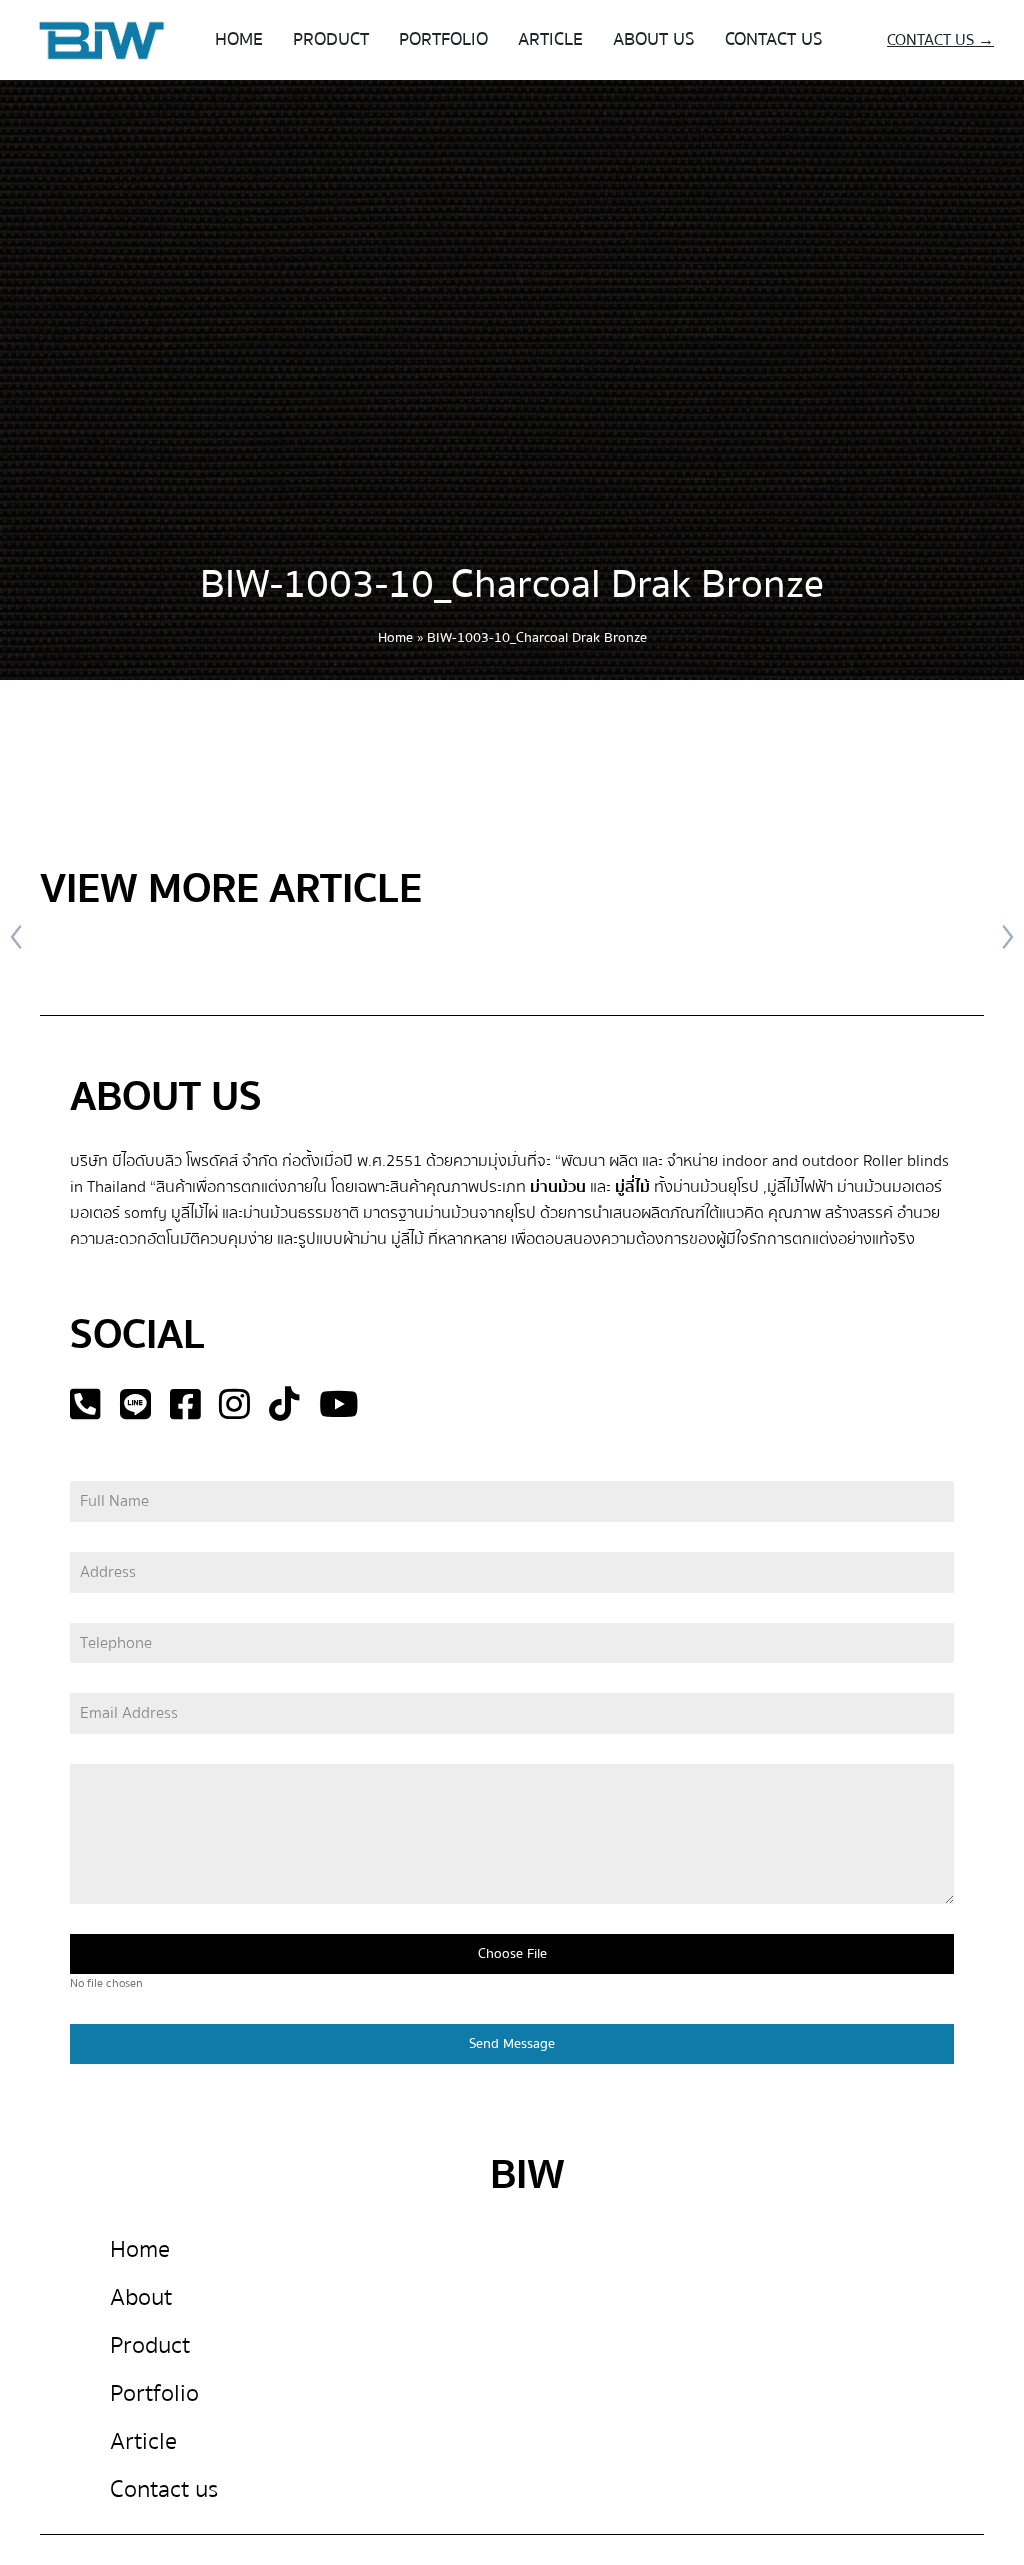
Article (143, 2441)
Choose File (512, 1954)
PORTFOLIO (443, 39)
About (141, 2297)
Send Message (512, 2044)
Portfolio (154, 2393)
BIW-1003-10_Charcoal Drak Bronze (512, 584)
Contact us (164, 2489)
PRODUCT (331, 39)
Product (150, 2345)
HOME (239, 39)
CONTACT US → (940, 40)
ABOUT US (654, 39)
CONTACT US (774, 39)
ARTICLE (550, 39)
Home (395, 638)
